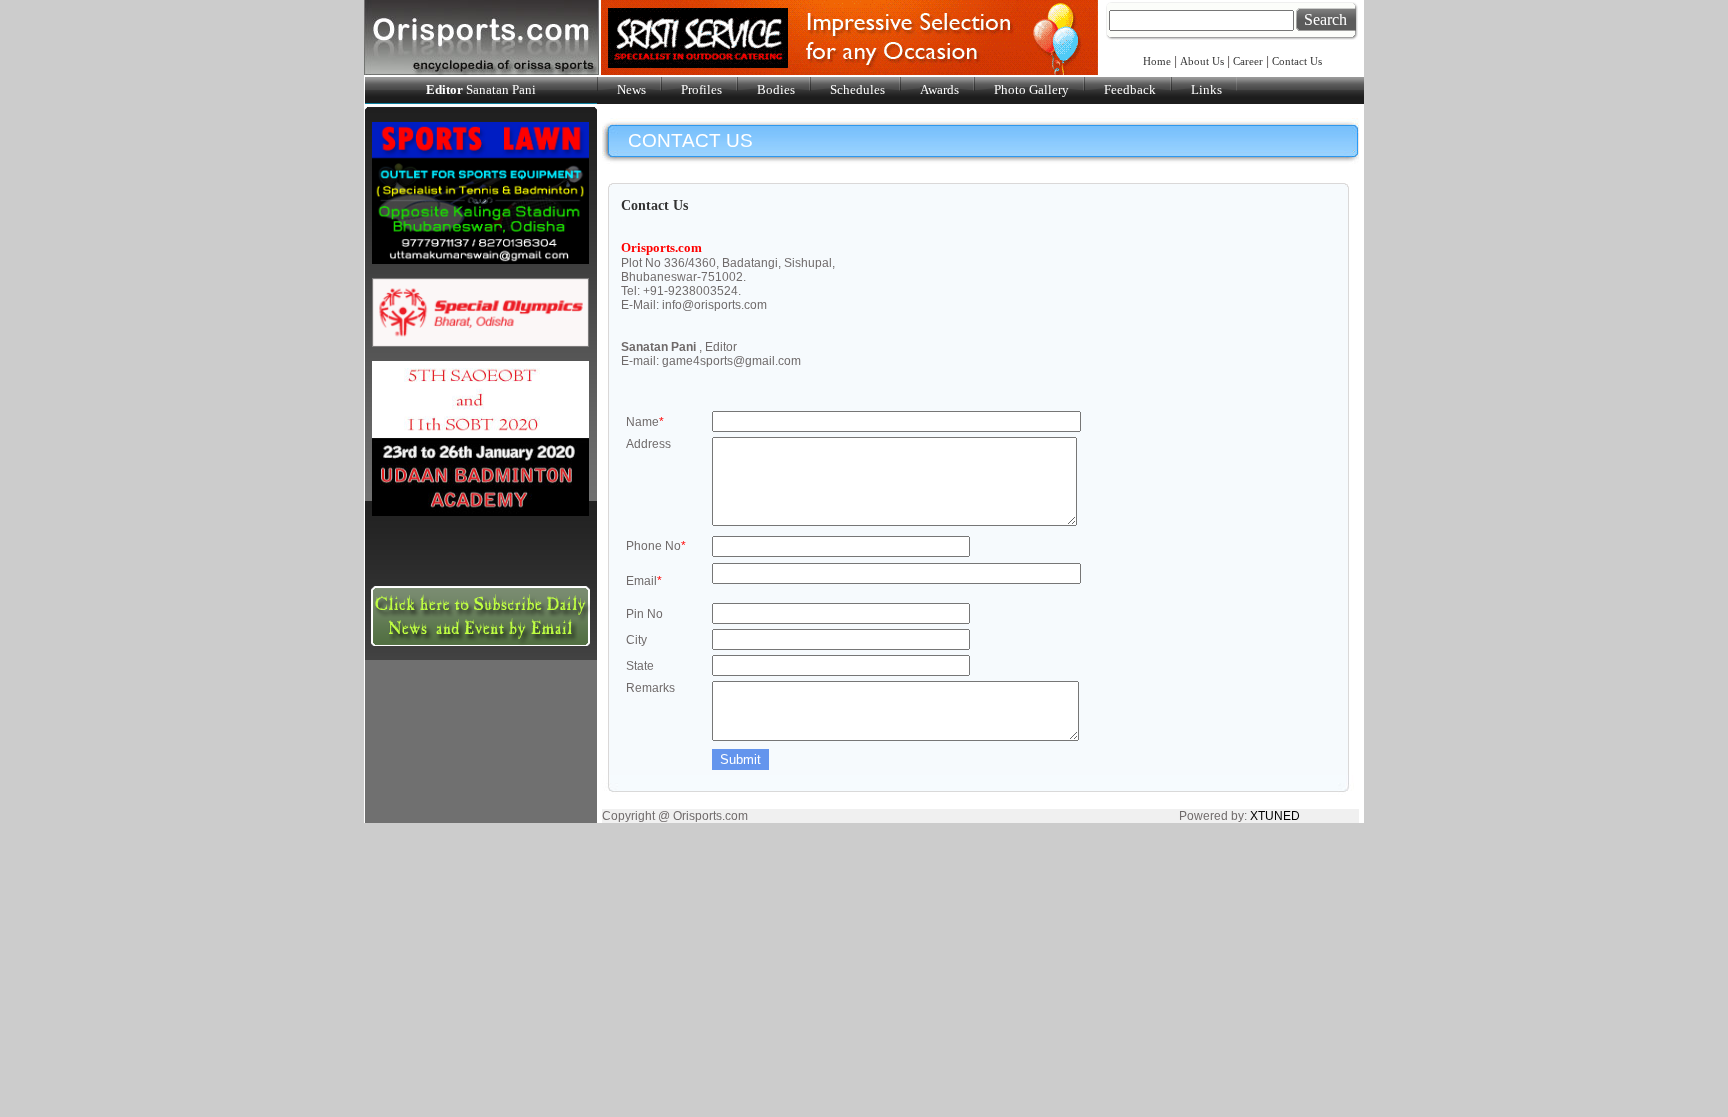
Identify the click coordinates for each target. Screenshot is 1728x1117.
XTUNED (1275, 816)
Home (1158, 61)
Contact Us (1297, 61)
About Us (1202, 61)
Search (1325, 19)
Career (1248, 61)
